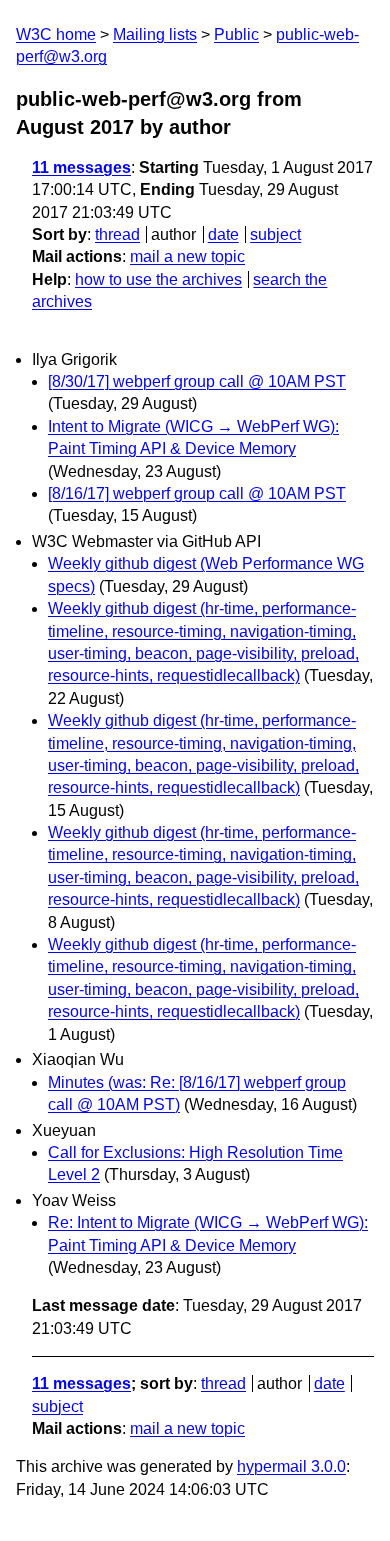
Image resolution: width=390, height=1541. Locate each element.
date (223, 234)
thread (117, 234)
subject (275, 234)
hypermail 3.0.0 (291, 1466)
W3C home (56, 34)
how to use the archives (158, 279)
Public (236, 34)
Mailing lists (155, 34)
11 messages (81, 167)
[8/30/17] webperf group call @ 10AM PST (197, 381)
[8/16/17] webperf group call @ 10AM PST (197, 493)
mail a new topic (187, 256)
